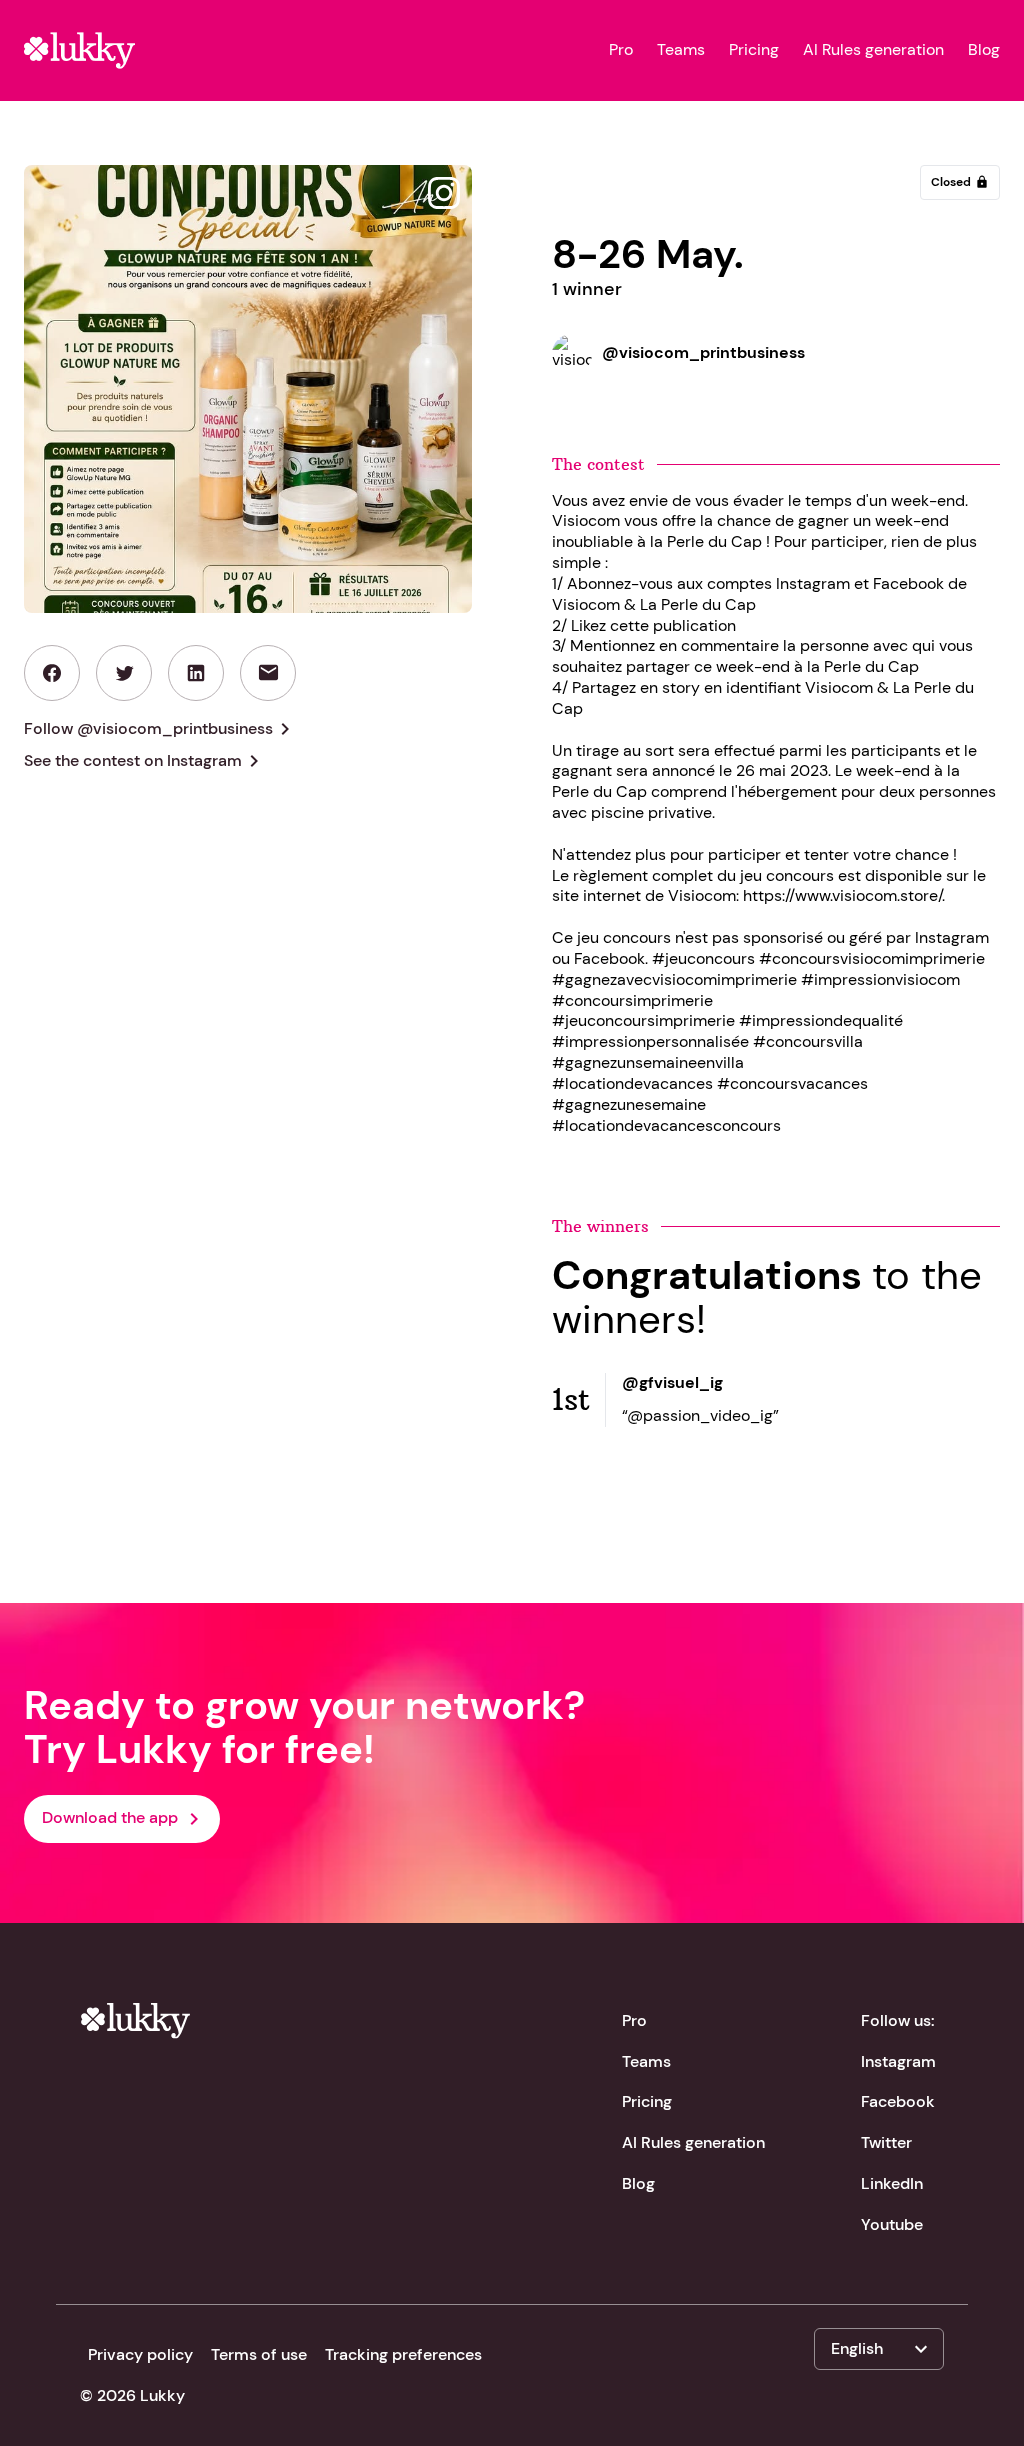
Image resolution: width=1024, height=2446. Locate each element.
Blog (984, 50)
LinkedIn (892, 2183)
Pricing (754, 50)
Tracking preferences (403, 2354)
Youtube (892, 2224)
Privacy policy (140, 2354)
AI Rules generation (873, 50)
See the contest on (145, 761)
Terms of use (259, 2354)
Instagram (898, 2061)
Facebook (898, 2101)
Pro (621, 50)
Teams (681, 50)
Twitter (886, 2142)
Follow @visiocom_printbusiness (160, 729)
